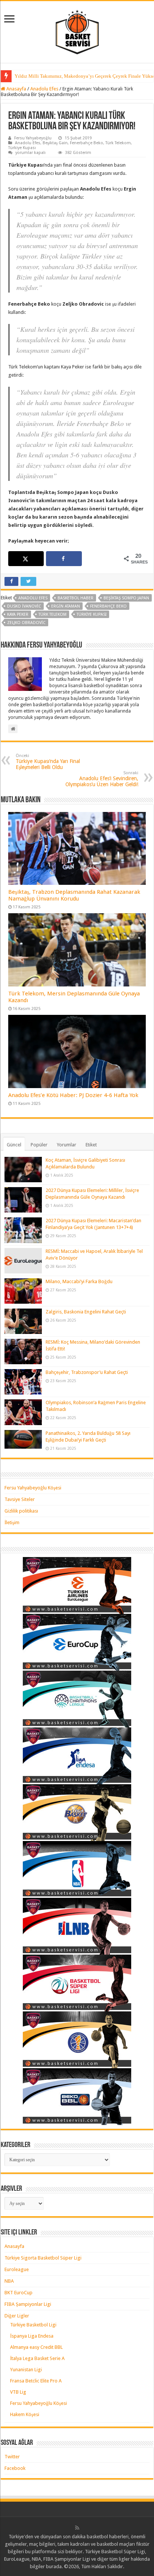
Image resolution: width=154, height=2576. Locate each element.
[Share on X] (26, 559)
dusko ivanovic (24, 606)
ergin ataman (66, 606)
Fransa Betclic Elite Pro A (36, 2381)
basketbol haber (76, 598)
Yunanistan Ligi (26, 2370)
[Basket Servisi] (77, 31)
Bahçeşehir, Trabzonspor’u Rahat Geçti (87, 1372)
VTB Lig (18, 2392)
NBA (9, 2281)
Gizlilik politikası (21, 1511)
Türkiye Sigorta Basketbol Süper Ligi (43, 2258)
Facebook (15, 2468)
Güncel (14, 1145)
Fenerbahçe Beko (87, 143)
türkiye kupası (92, 614)
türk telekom (53, 614)
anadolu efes (33, 598)
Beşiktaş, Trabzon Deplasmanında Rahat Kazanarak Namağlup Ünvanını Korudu (74, 895)
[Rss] (77, 2528)
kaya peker (18, 614)
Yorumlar (67, 1145)
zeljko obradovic (26, 623)
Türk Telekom (118, 143)
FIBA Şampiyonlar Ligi (28, 2304)
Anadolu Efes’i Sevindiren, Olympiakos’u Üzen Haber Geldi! (102, 779)
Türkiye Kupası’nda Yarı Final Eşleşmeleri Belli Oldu (48, 762)
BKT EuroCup (19, 2293)
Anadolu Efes (44, 89)
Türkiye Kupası (22, 148)
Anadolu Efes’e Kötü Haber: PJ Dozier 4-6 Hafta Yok (73, 1095)
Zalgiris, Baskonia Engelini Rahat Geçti (86, 1312)
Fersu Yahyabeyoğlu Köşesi (33, 1488)
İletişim (12, 1522)
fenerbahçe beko (108, 606)
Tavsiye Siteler (20, 1499)
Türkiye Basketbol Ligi (33, 2325)
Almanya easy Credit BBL (36, 2347)
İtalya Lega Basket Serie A (37, 2358)
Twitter (12, 2457)
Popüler (39, 1145)
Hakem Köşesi (25, 2414)
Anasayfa (16, 89)
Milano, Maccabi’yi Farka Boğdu (79, 1281)
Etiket (91, 1145)
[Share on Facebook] (64, 559)
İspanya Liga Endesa (32, 2336)
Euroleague (17, 2269)
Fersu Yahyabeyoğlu (33, 138)
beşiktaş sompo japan (126, 598)
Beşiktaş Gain (55, 143)
